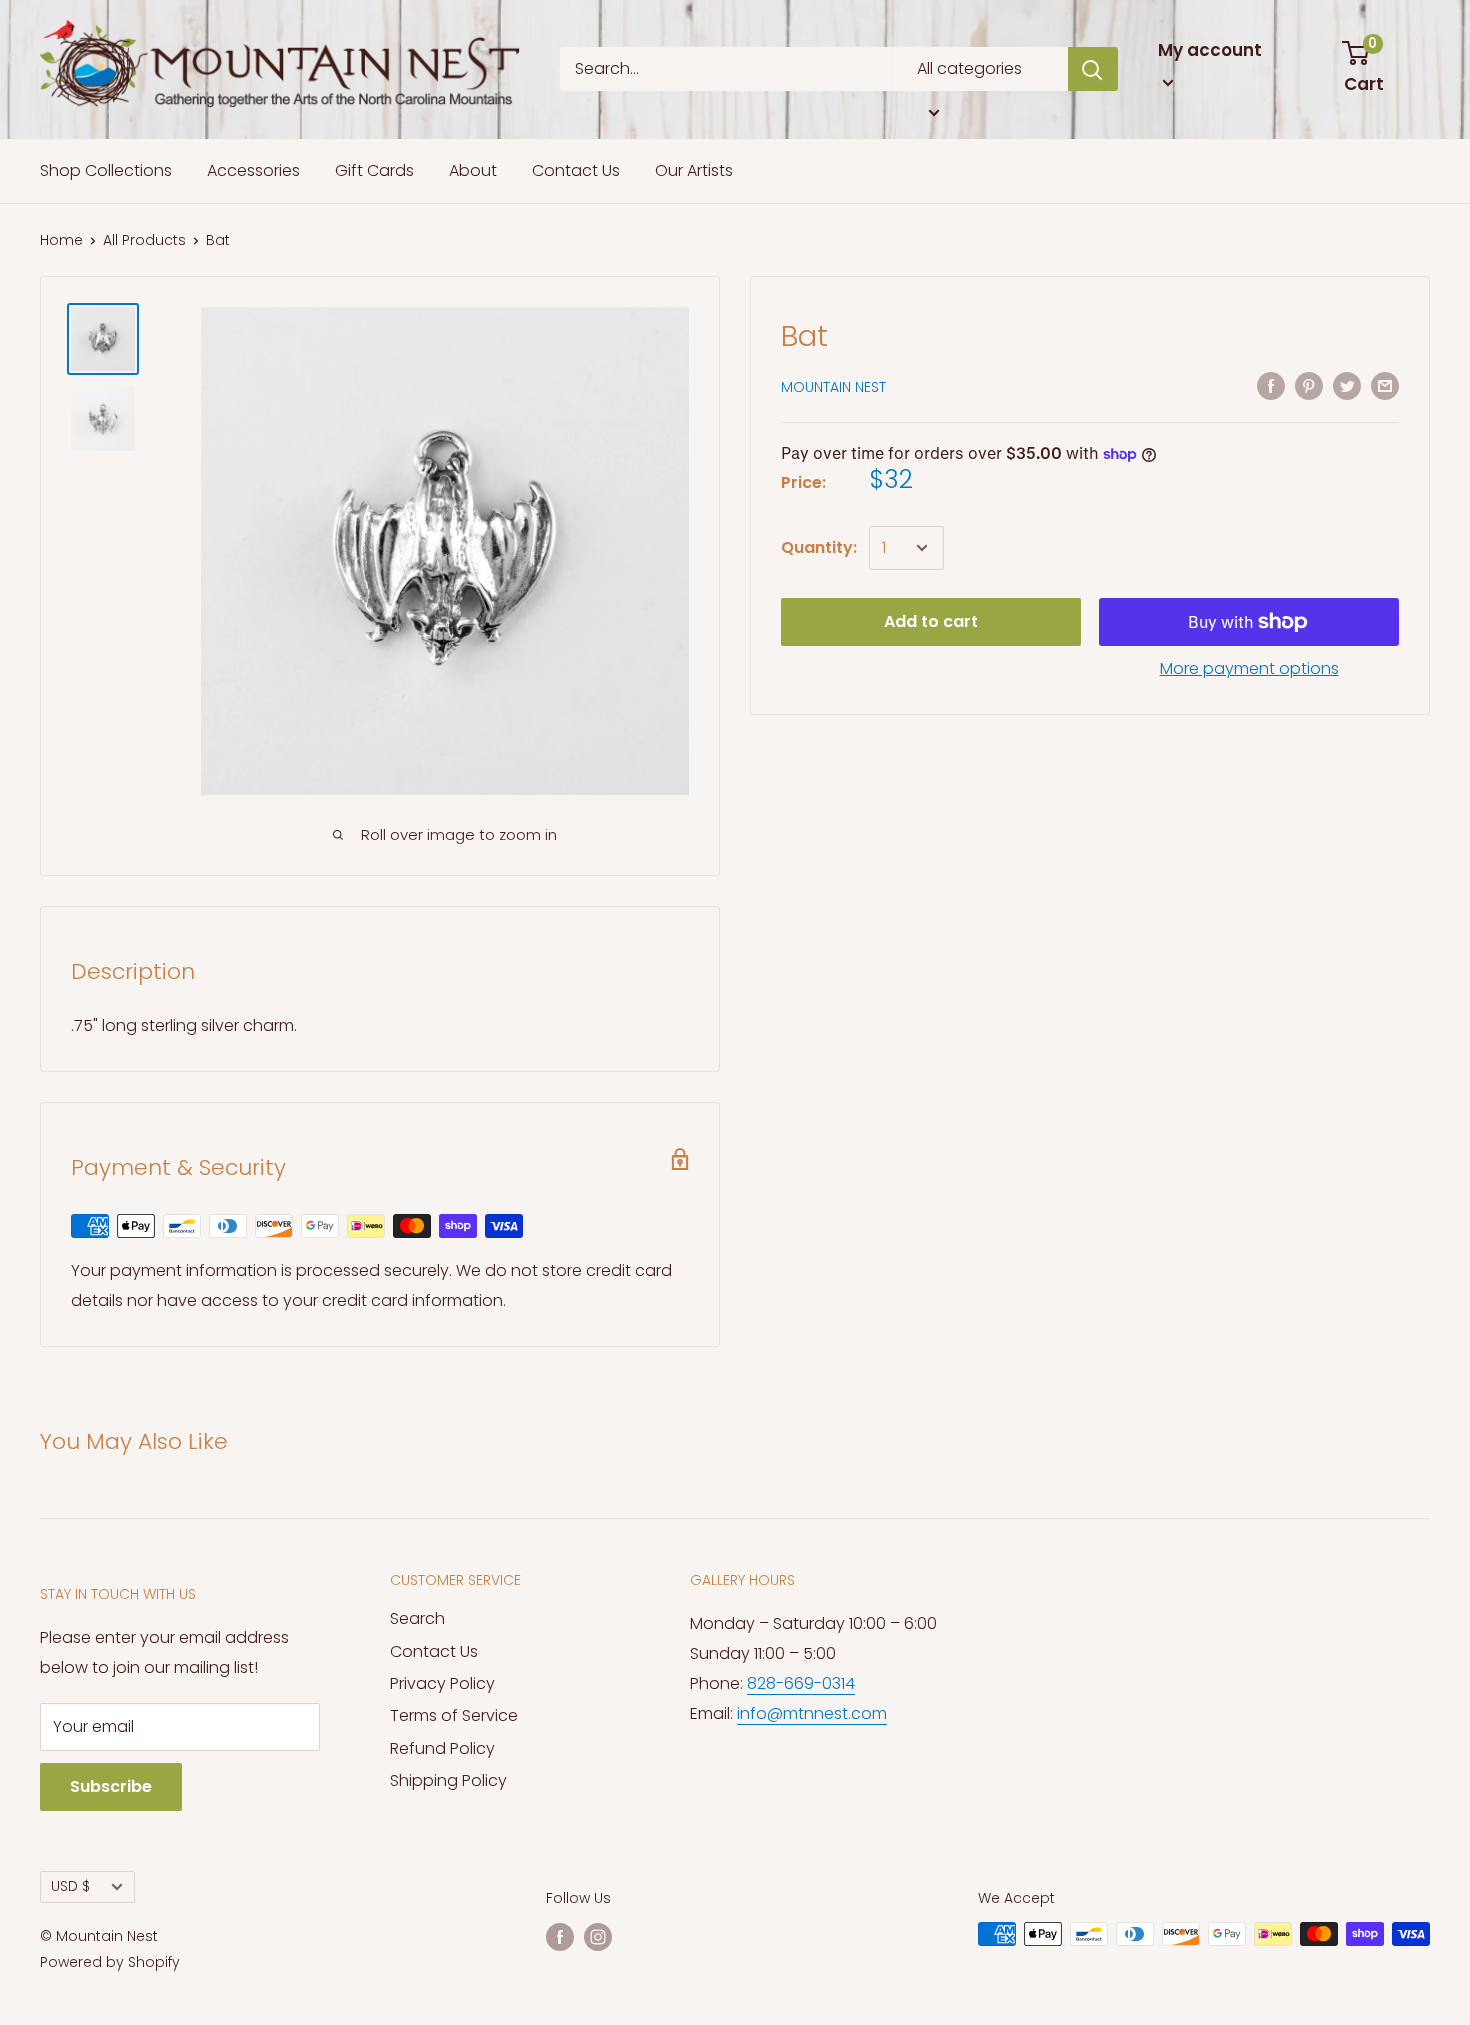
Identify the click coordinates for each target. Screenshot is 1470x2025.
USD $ (70, 1886)
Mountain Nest (833, 387)
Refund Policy (442, 1748)
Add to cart (931, 621)
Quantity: (819, 547)
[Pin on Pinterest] (1309, 385)
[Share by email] (1385, 385)
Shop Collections (106, 170)
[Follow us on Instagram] (598, 1936)
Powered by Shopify (110, 1962)
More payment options (1249, 668)
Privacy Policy (442, 1683)
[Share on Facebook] (1271, 385)
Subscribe (111, 1786)
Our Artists (694, 170)
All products (144, 240)
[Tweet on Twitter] (1347, 385)
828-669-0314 (801, 1683)
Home (61, 240)
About (473, 170)
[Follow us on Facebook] (560, 1936)
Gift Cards (374, 170)
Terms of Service (454, 1715)
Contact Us (576, 170)
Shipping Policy (448, 1780)
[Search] (1093, 69)
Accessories (253, 170)
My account (1210, 50)
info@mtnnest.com (812, 1713)
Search (417, 1618)
